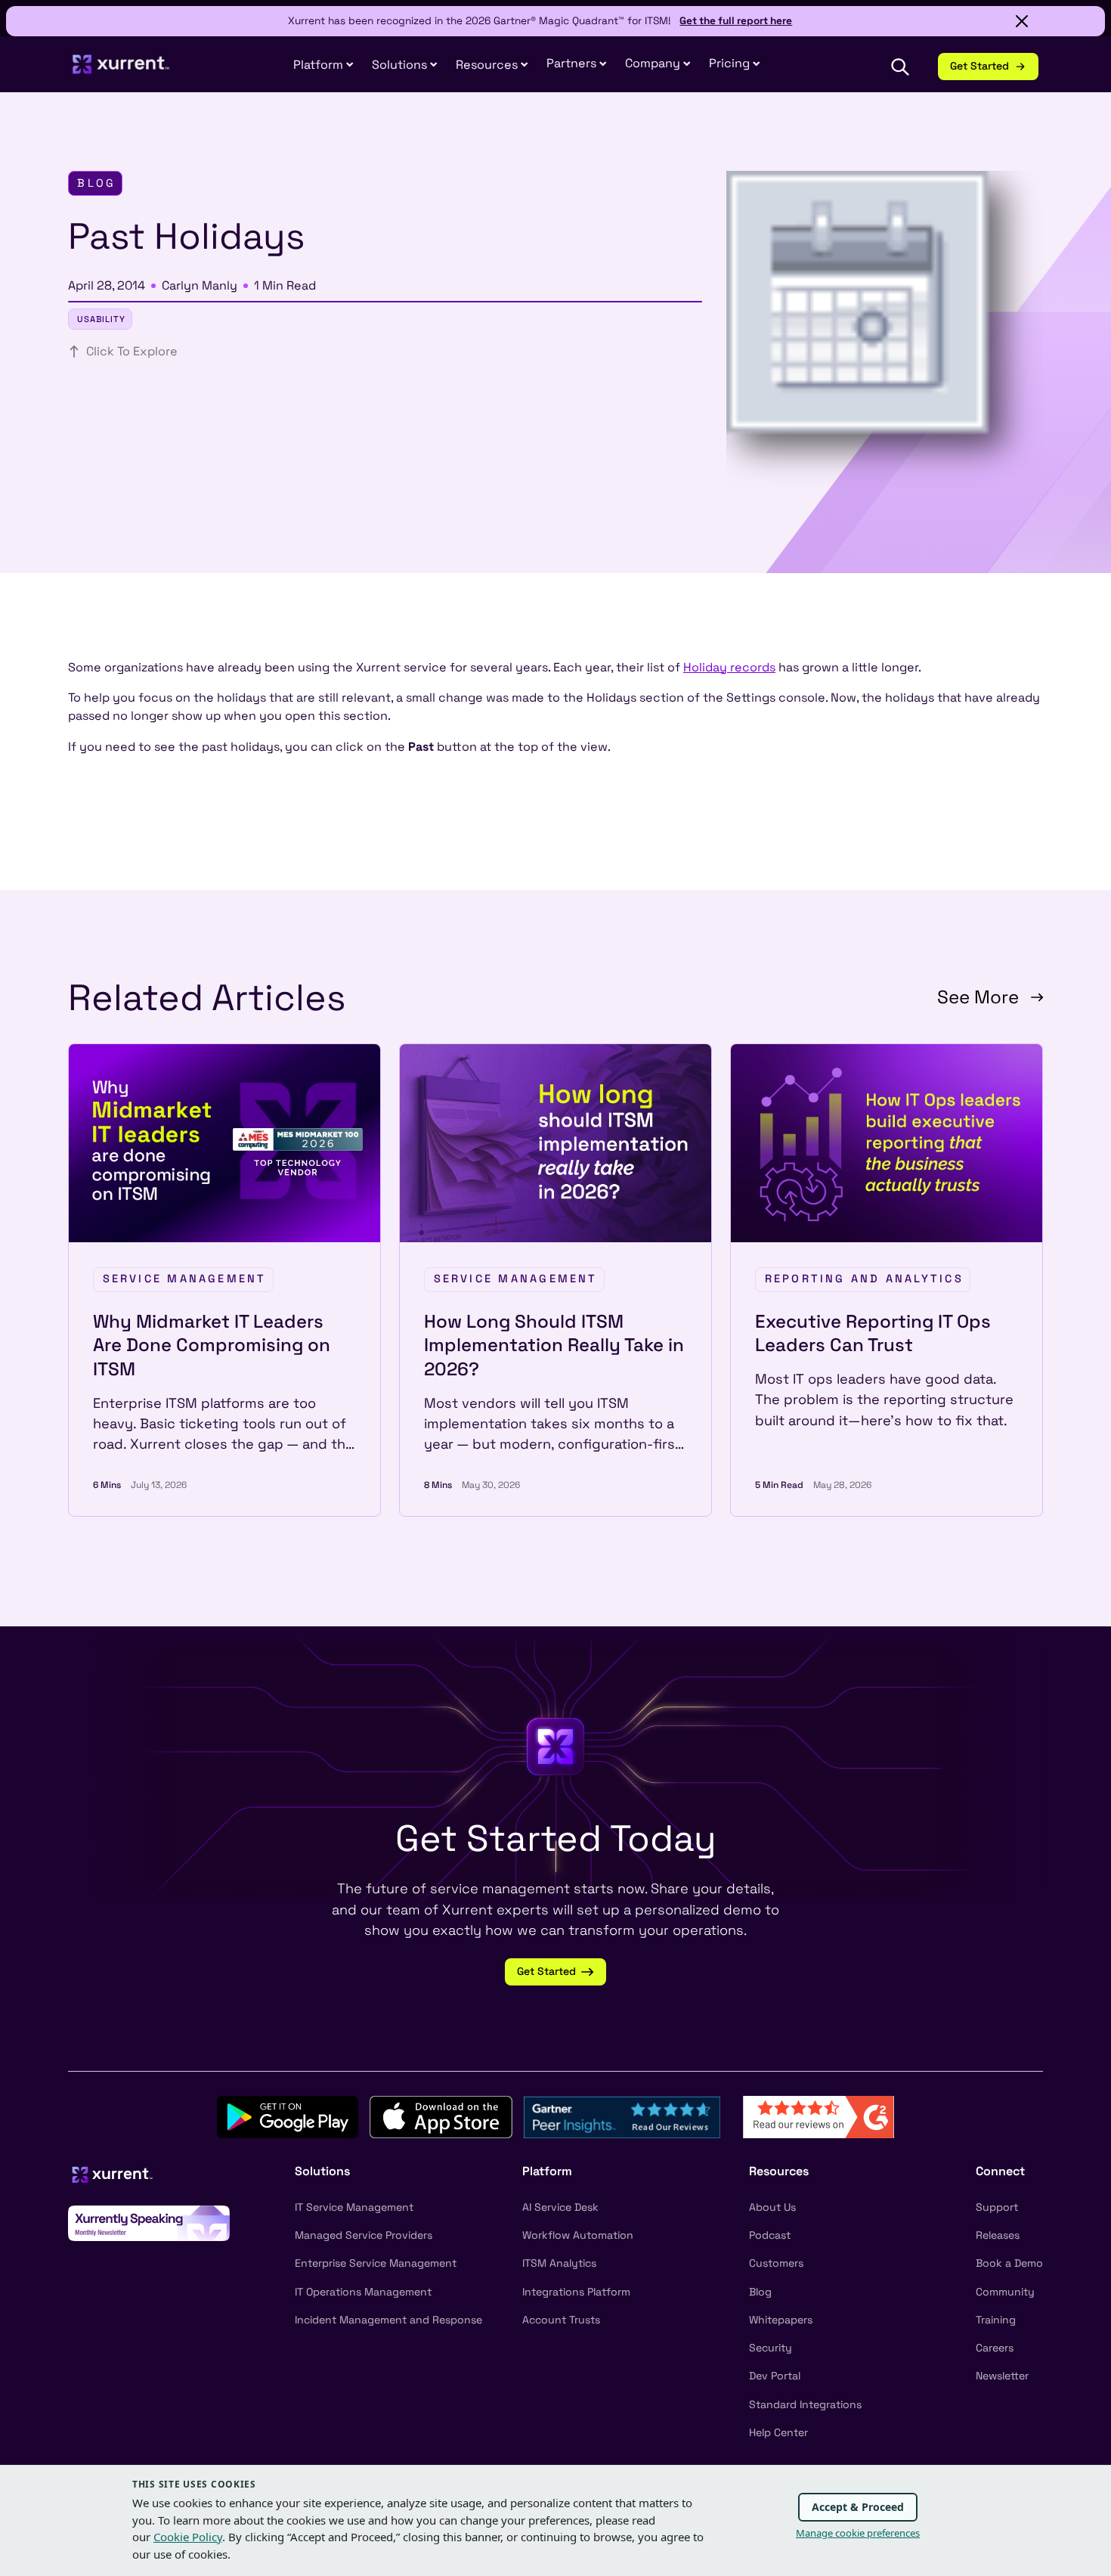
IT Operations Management (363, 2292)
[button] (577, 64)
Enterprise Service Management (376, 2263)
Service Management (185, 1279)
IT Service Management (354, 2207)
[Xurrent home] (121, 71)
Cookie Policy (188, 2537)
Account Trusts (561, 2320)
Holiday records (729, 667)
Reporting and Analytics (864, 1279)
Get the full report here (736, 21)
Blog (760, 2292)
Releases (998, 2235)
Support (997, 2207)
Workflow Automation (578, 2235)
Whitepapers (781, 2320)
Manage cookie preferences (858, 2533)
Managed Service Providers (364, 2235)
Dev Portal (775, 2376)
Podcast (770, 2235)
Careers (995, 2348)
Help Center (778, 2432)
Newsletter (1002, 2376)
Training (996, 2320)
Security (771, 2348)
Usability (101, 319)
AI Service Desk (560, 2207)
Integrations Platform (576, 2292)
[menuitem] (323, 65)
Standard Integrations (805, 2404)
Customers (776, 2263)
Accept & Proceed (858, 2507)
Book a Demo (1009, 2263)
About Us (772, 2207)
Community (1005, 2292)
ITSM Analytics (559, 2263)
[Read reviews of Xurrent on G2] (819, 2116)
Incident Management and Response (388, 2320)
